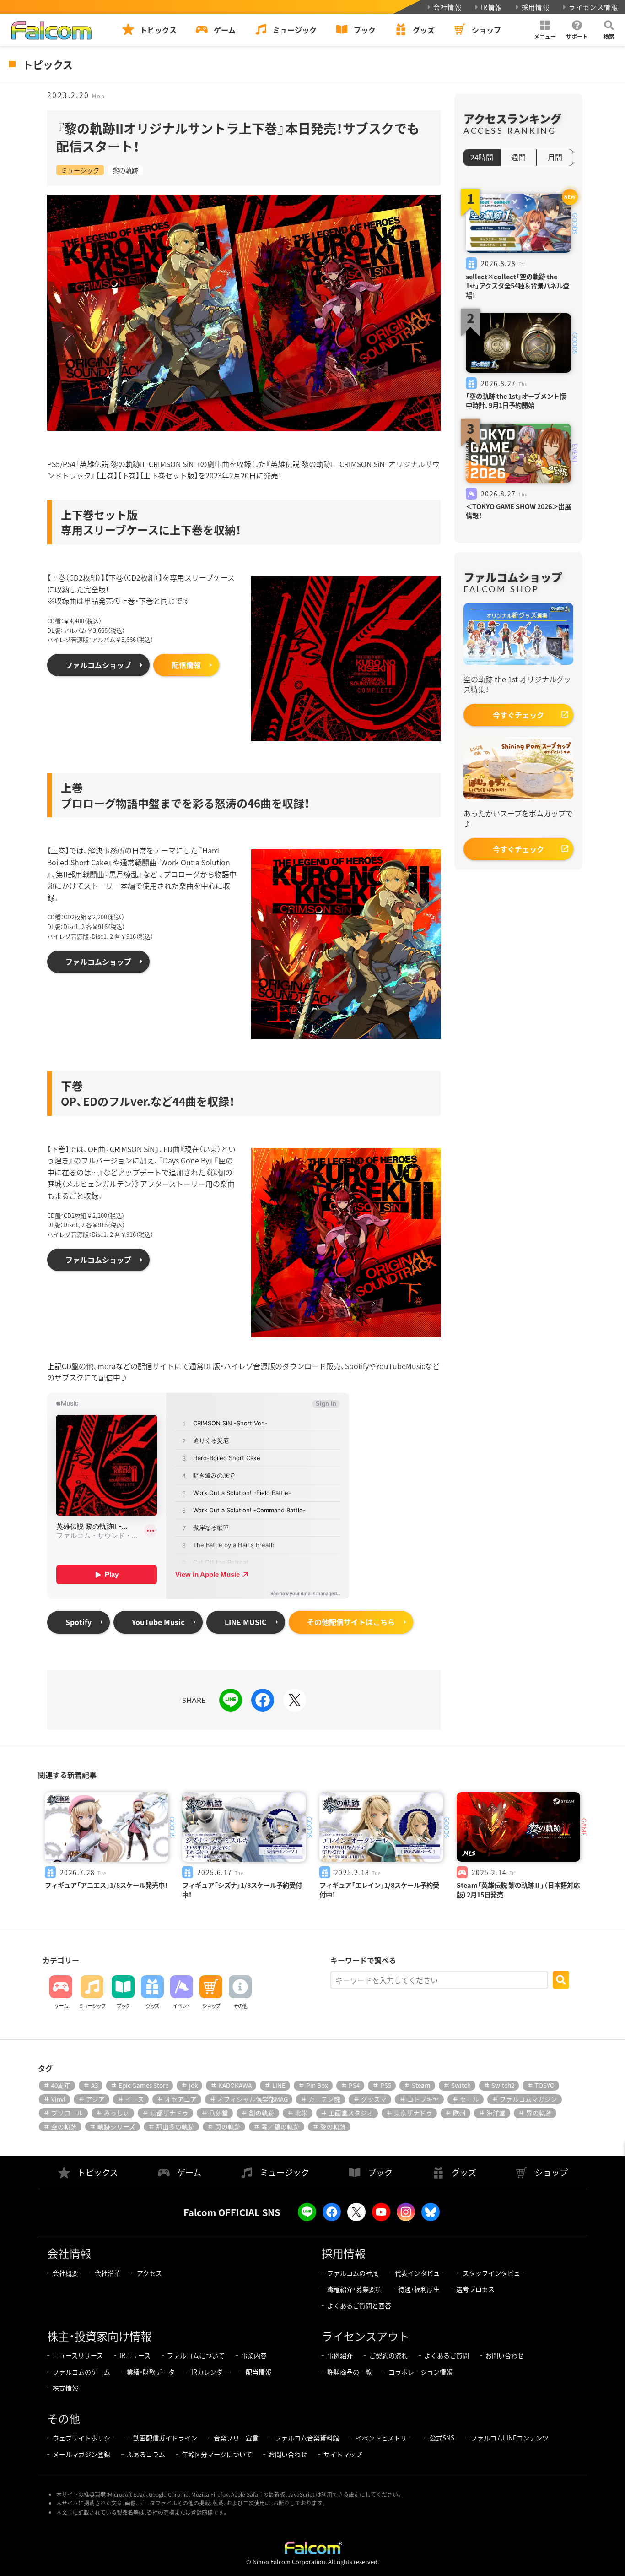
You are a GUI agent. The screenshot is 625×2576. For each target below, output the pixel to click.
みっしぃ (117, 2113)
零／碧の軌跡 (280, 2126)
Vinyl (58, 2099)
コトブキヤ (423, 2099)
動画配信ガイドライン (165, 2438)
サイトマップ (343, 2454)
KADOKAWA (235, 2085)
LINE (279, 2085)
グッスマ (374, 2099)
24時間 (482, 157)
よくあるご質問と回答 (359, 2305)
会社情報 (447, 7)
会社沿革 (108, 2273)
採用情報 (536, 7)
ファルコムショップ (98, 665)
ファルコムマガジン (528, 2099)
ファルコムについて (196, 2355)
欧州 (459, 2113)
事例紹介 (340, 2355)
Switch (461, 2085)
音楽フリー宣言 (236, 2438)
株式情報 (65, 2388)
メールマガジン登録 (81, 2454)
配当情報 (259, 2372)
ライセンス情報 (593, 7)
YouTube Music (158, 1622)
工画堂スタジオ (351, 2113)
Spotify (78, 1622)
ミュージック (80, 170)
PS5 (386, 2085)
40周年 (61, 2085)
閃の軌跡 (228, 2126)
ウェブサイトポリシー (85, 2438)
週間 (518, 157)
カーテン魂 (324, 2099)
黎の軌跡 (125, 170)
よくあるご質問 (447, 2355)
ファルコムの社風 (353, 2273)
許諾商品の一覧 (350, 2372)
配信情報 (186, 665)
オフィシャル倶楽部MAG (253, 2099)
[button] (545, 30)
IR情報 (492, 7)
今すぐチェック (518, 715)
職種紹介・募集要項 (354, 2289)
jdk (193, 2085)
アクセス (149, 2273)
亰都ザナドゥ (169, 2113)
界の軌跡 (539, 2113)
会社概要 (65, 2273)
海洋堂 (496, 2113)
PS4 (354, 2085)
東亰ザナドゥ (413, 2113)
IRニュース (135, 2355)
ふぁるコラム (146, 2454)
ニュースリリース (78, 2355)
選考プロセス (475, 2289)
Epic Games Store (143, 2085)
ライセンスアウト (366, 2336)
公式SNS (442, 2438)
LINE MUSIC (246, 1622)
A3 (94, 2085)
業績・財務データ (151, 2372)
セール (469, 2099)
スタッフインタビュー (495, 2273)
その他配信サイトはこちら (351, 1622)
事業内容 (254, 2355)
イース (135, 2099)
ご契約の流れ (388, 2355)
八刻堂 (219, 2113)
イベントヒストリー (384, 2438)
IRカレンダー (210, 2372)
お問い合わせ (505, 2355)
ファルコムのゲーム (81, 2372)
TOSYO (545, 2085)
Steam (421, 2085)
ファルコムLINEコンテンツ (510, 2438)
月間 (555, 157)
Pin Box (317, 2085)
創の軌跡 (262, 2113)
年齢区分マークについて (217, 2454)
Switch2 (503, 2085)
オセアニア (181, 2099)
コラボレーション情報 (420, 2372)
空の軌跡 (64, 2126)
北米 (302, 2113)
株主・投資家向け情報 (99, 2336)
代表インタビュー (420, 2273)
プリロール (67, 2113)
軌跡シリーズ (116, 2126)
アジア (95, 2099)
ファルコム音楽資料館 (307, 2438)
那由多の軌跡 (175, 2126)
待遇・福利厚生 (419, 2289)
